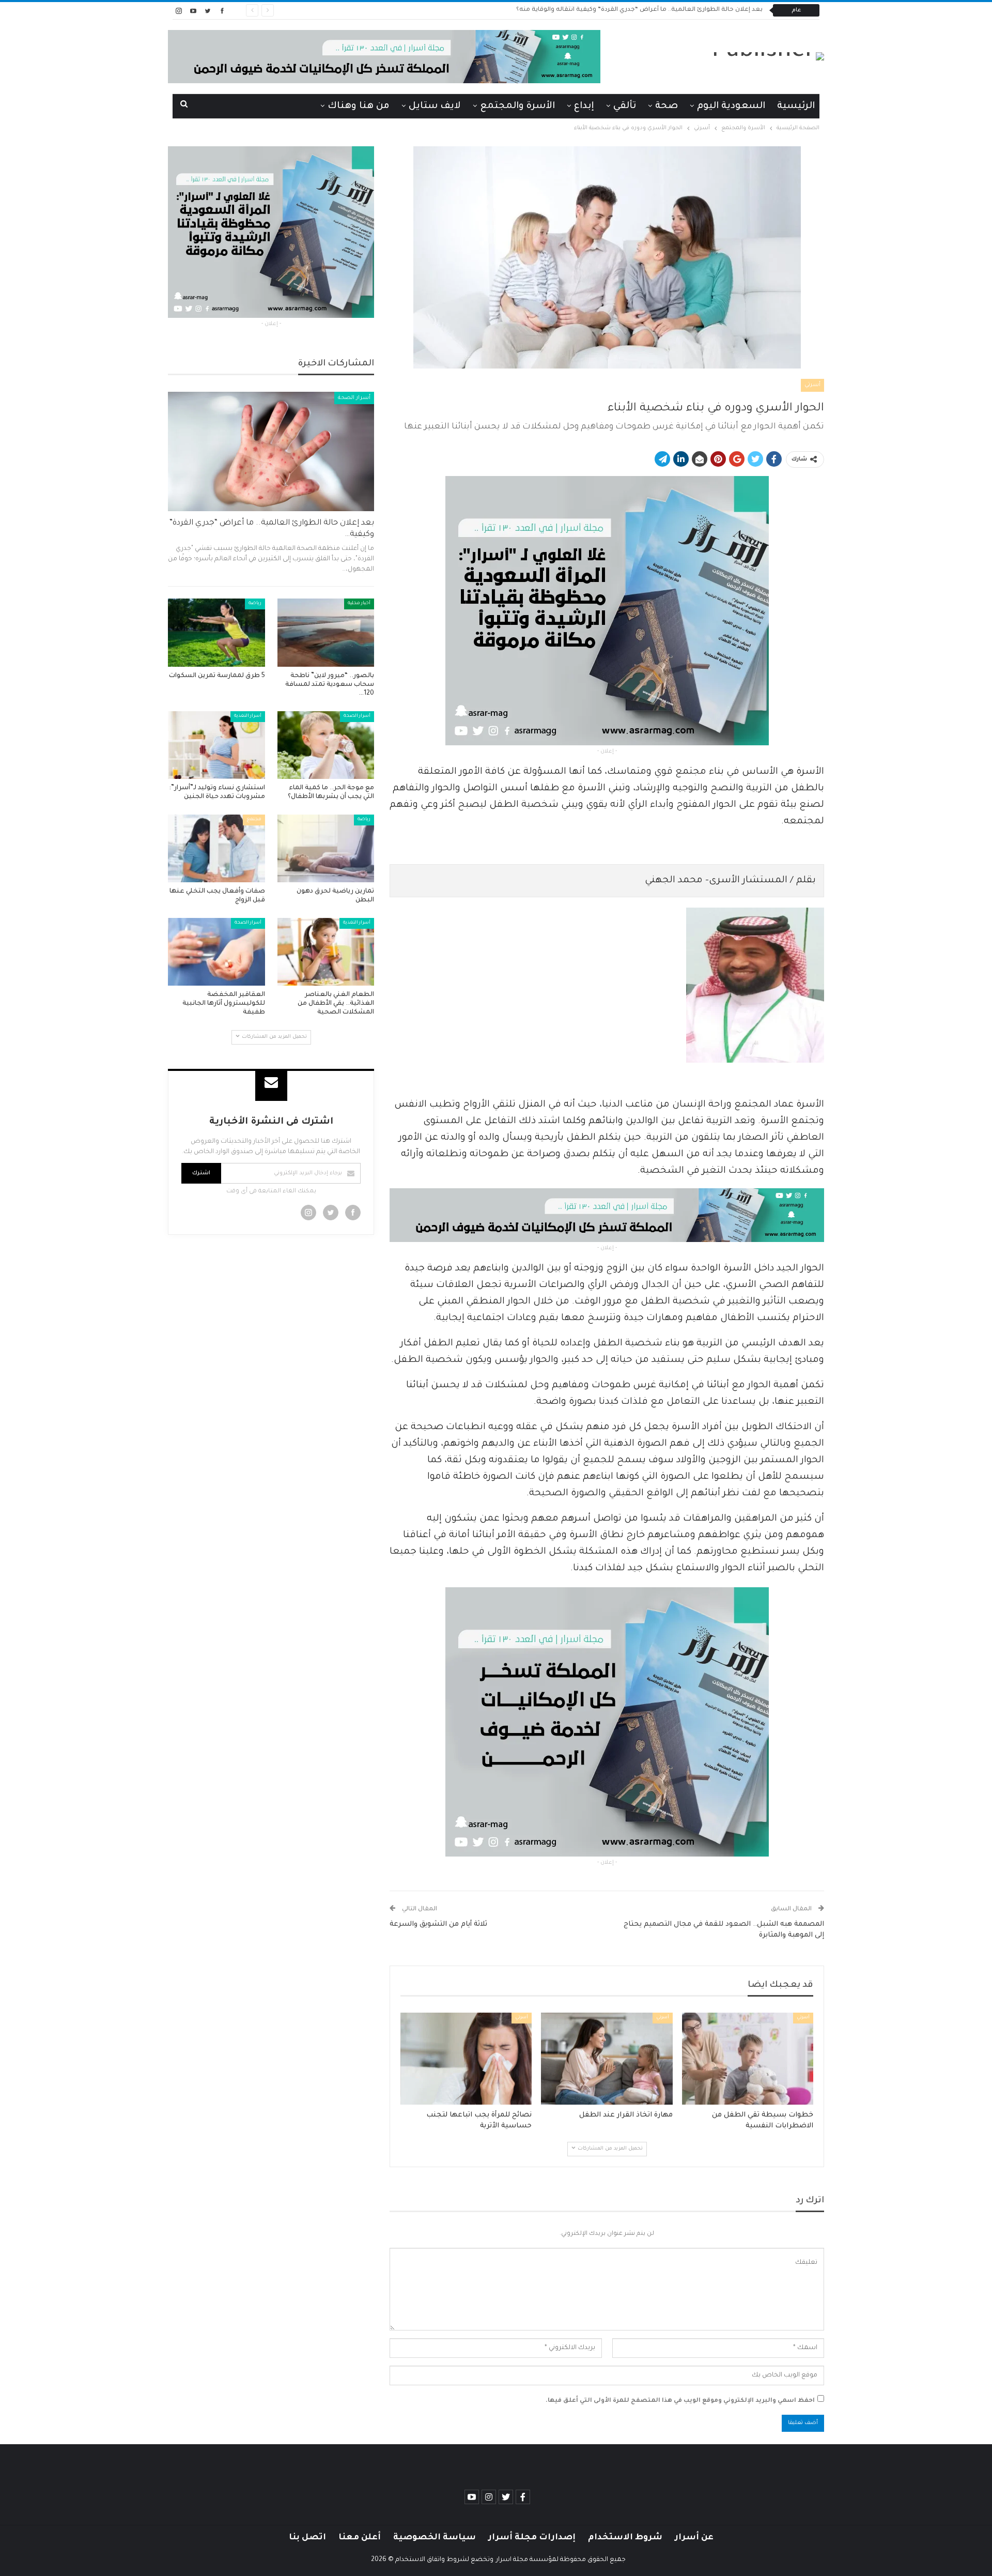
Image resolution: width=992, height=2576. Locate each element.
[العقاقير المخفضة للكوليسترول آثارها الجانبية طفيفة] (216, 952)
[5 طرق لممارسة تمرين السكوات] (216, 632)
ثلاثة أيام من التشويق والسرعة (438, 1925)
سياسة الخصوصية (435, 2538)
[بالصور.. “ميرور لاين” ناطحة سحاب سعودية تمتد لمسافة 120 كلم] (326, 632)
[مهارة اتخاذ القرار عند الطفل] (607, 2059)
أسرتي (812, 385)
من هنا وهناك (359, 106)
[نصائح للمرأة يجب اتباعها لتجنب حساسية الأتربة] (466, 2059)
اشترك (201, 1173)
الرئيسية (796, 106)
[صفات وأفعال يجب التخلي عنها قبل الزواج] (216, 848)
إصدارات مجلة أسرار (532, 2538)
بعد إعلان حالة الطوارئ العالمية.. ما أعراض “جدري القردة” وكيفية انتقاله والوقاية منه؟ (639, 10)
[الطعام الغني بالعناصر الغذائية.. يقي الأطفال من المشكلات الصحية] (326, 952)
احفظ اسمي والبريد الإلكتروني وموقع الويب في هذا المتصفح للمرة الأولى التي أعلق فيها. (680, 2401)
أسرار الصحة (354, 398)
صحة (667, 106)
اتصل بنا (307, 2538)
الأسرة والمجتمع (517, 106)
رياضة (255, 604)
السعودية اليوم (731, 106)
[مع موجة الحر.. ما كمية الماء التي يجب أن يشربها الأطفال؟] (326, 745)
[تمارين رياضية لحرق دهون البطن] (326, 848)
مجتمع (254, 820)
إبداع (584, 106)
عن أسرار (694, 2538)
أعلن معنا (360, 2538)
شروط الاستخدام (625, 2538)
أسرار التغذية (248, 716)
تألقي (625, 106)
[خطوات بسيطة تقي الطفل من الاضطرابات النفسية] (748, 2059)
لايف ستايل (435, 106)
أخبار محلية (359, 604)
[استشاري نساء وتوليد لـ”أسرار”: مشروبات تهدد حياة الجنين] (216, 745)
